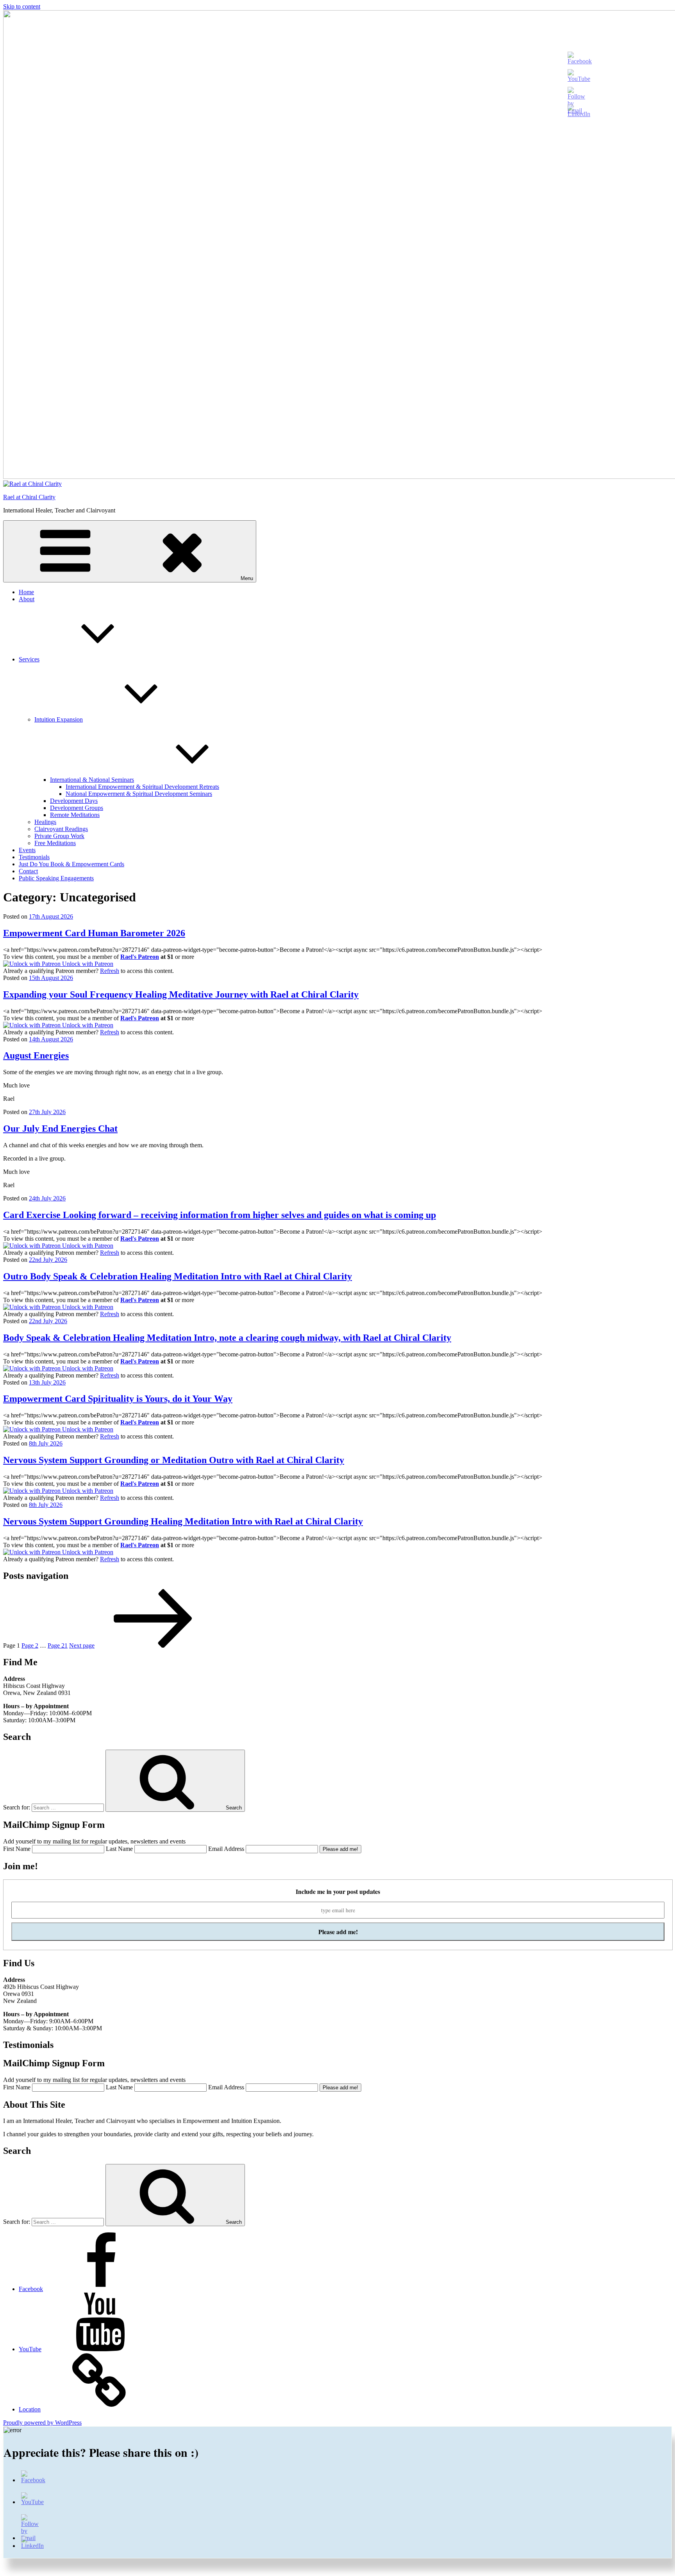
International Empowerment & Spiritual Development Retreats (142, 787)
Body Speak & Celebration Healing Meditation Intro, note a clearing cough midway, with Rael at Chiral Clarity (227, 1338)
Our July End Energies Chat (60, 1129)
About (27, 599)
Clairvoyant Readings (61, 829)
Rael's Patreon (140, 957)
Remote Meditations (75, 815)
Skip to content (22, 6)
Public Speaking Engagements (56, 878)
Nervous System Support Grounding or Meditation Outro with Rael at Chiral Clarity (174, 1460)
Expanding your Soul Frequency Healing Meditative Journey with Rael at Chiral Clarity (181, 994)
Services (29, 659)
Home (26, 592)
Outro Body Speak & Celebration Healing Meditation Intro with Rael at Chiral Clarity (178, 1276)
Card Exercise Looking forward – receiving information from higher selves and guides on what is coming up (220, 1215)
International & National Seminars (92, 780)
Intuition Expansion (59, 719)
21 (58, 1645)
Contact (28, 871)
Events (27, 850)
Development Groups (77, 808)
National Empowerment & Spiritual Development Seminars (139, 794)
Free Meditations (55, 843)
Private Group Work (59, 836)
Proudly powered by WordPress (42, 2423)
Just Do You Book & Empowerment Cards (71, 864)
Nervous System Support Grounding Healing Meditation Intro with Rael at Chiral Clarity (183, 1521)
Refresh (110, 971)
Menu (247, 578)
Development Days (74, 801)
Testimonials (34, 857)
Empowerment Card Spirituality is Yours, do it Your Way (118, 1399)
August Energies (36, 1055)
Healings (45, 822)
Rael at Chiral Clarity (29, 497)
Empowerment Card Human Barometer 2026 (94, 933)
